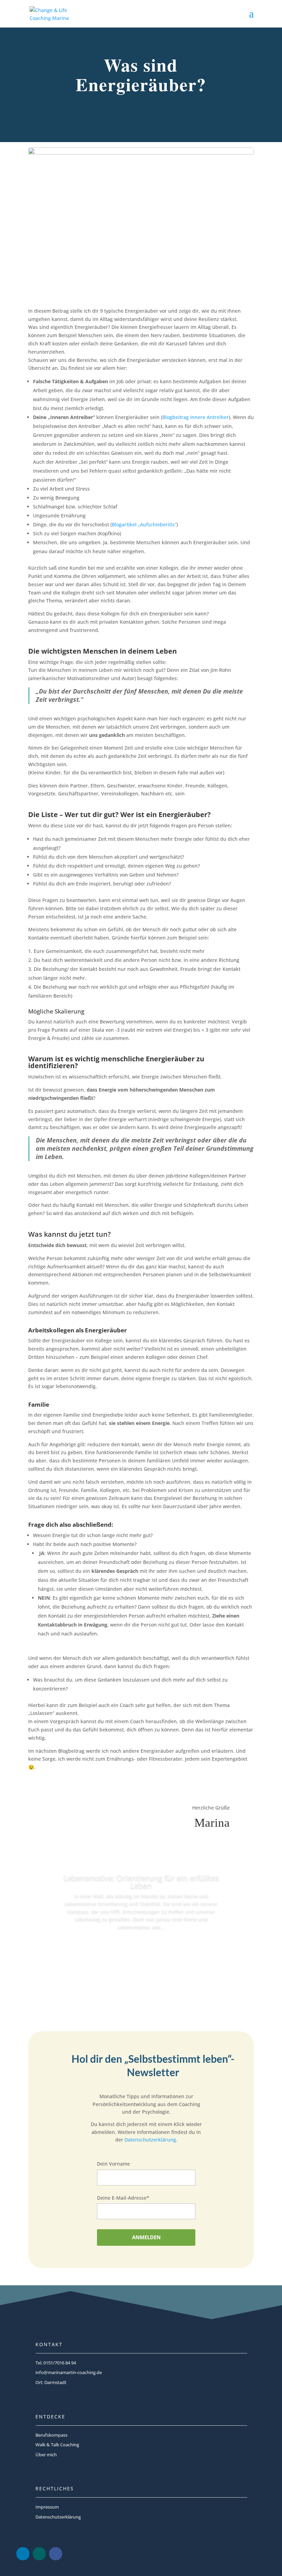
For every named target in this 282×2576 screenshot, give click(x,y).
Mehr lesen (141, 1946)
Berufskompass (51, 2435)
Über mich (46, 2455)
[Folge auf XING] (39, 2554)
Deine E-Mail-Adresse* (123, 2198)
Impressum (47, 2507)
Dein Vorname (113, 2164)
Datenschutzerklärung (150, 2140)
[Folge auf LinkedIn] (23, 2554)
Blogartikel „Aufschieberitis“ (144, 524)
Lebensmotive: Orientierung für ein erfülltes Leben (141, 1881)
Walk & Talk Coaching (57, 2445)
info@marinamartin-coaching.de (69, 2372)
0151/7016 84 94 (60, 2363)
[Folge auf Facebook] (55, 2554)
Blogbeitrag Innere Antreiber (196, 417)
